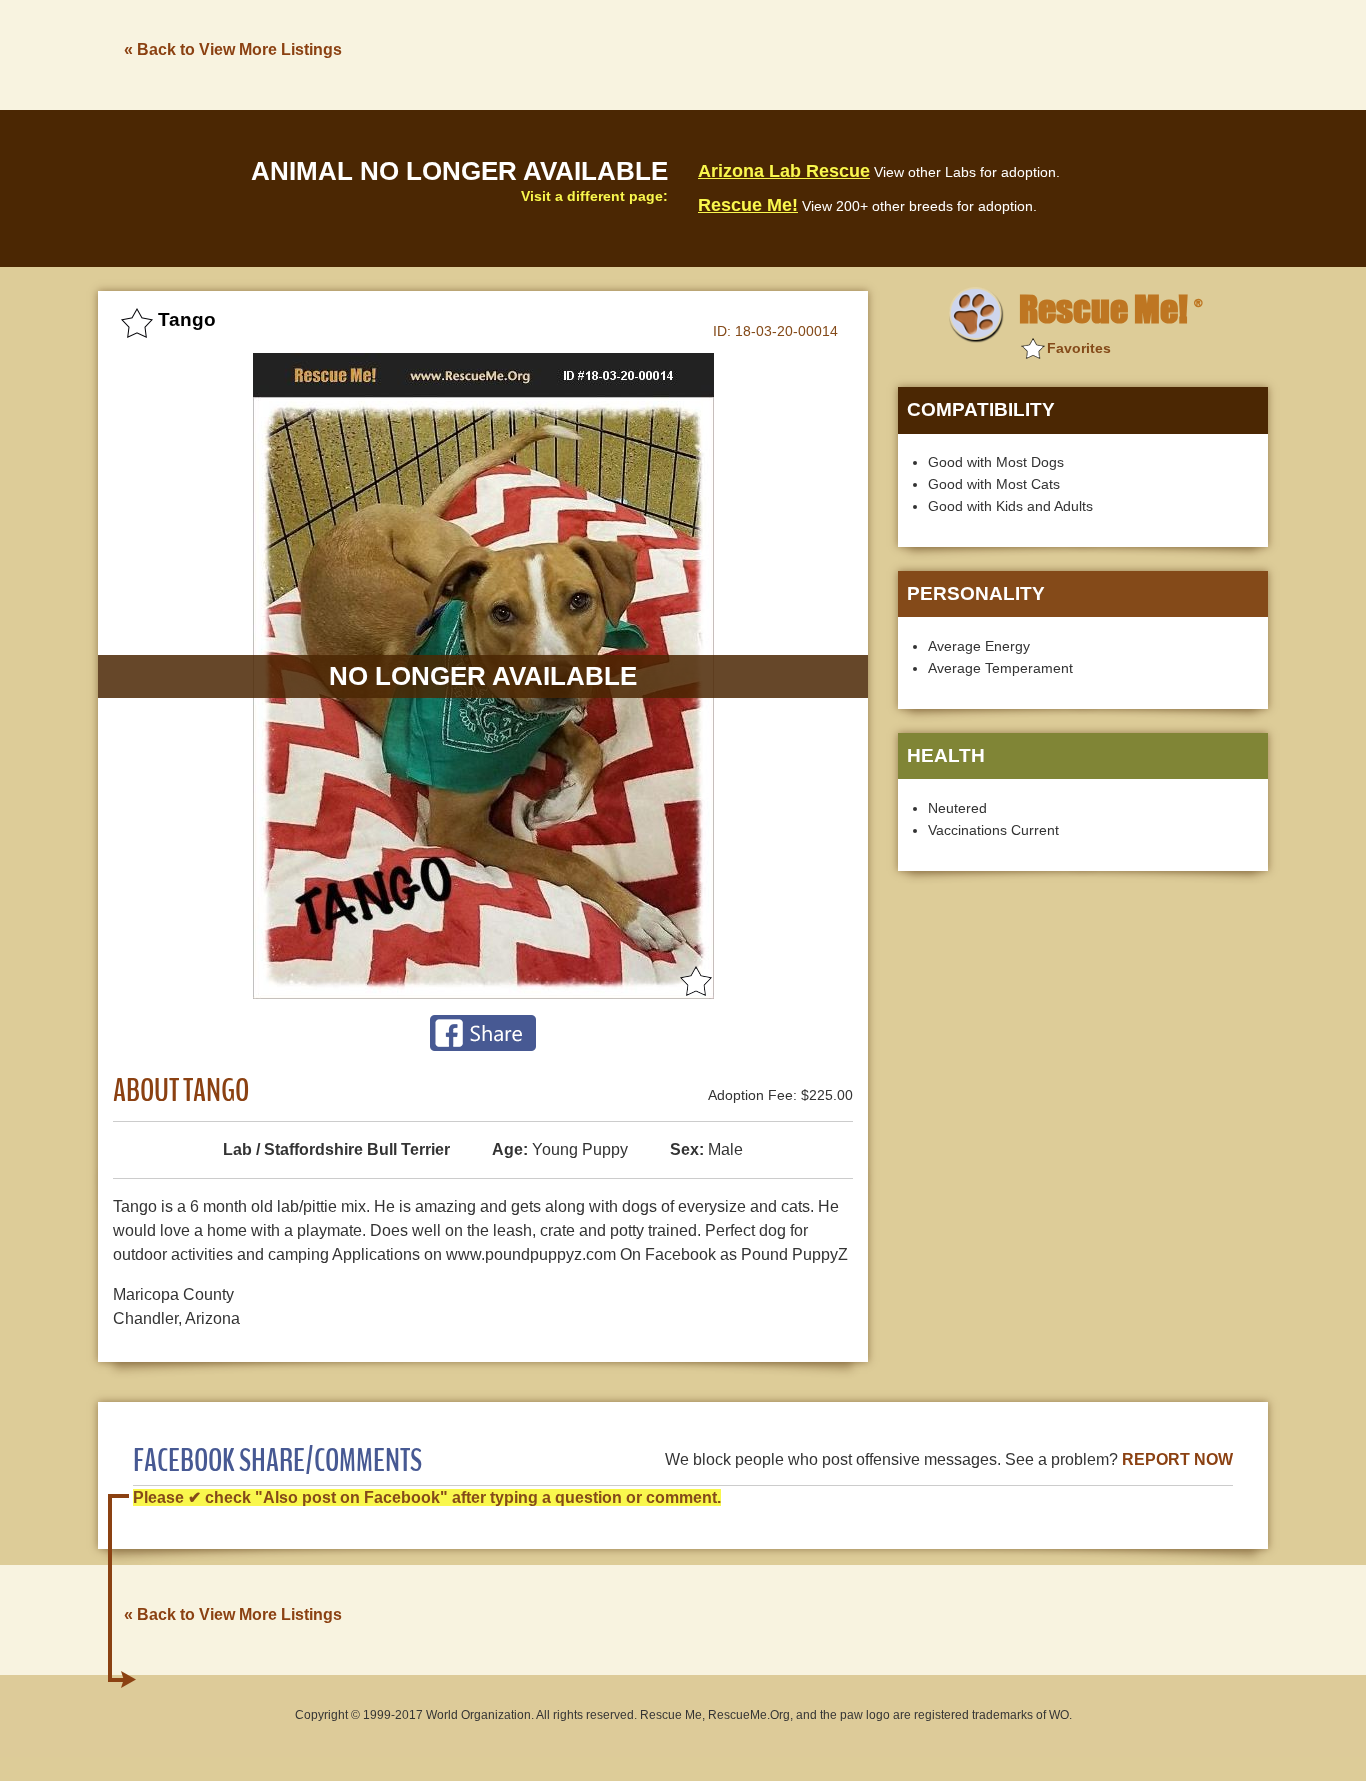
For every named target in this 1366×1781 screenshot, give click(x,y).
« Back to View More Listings (233, 49)
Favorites (1079, 348)
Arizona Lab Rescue (784, 171)
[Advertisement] (904, 53)
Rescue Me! (748, 205)
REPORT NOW (1177, 1459)
